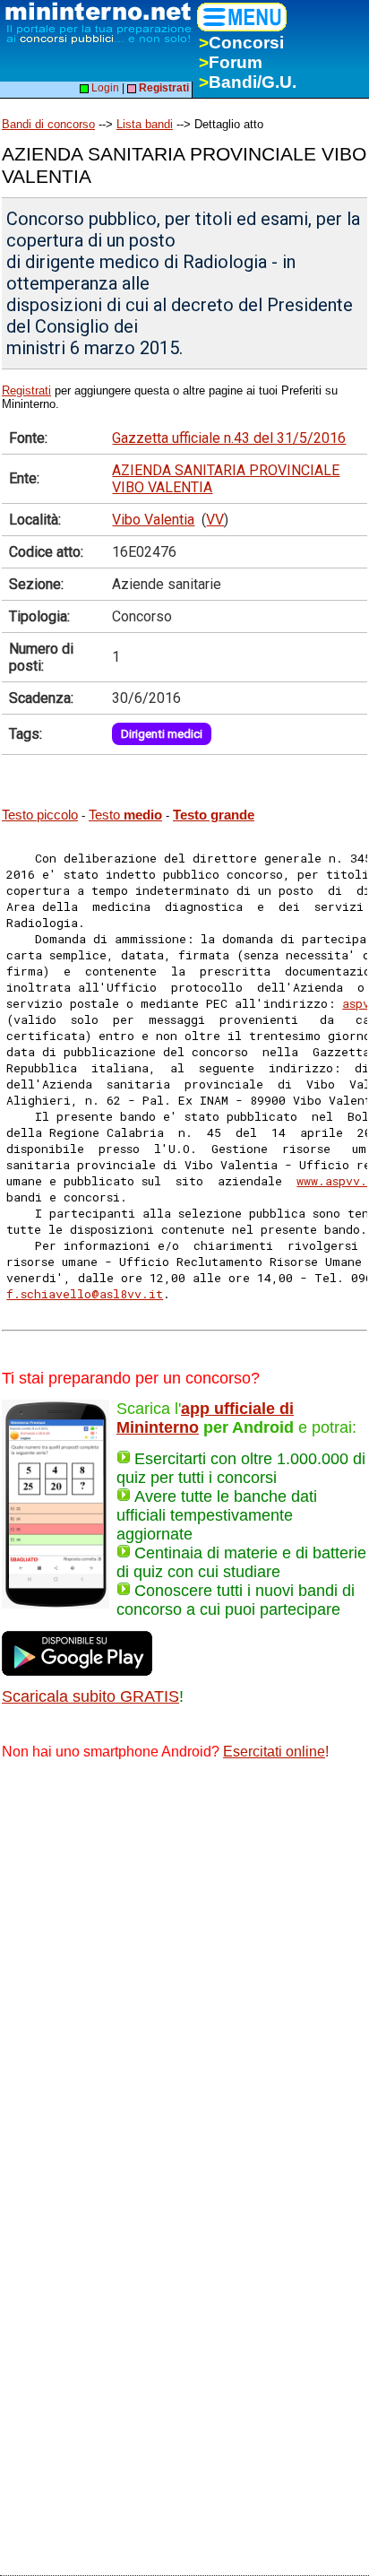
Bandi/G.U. (248, 82)
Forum (231, 62)
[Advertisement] (184, 1970)
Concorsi (241, 43)
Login (104, 88)
